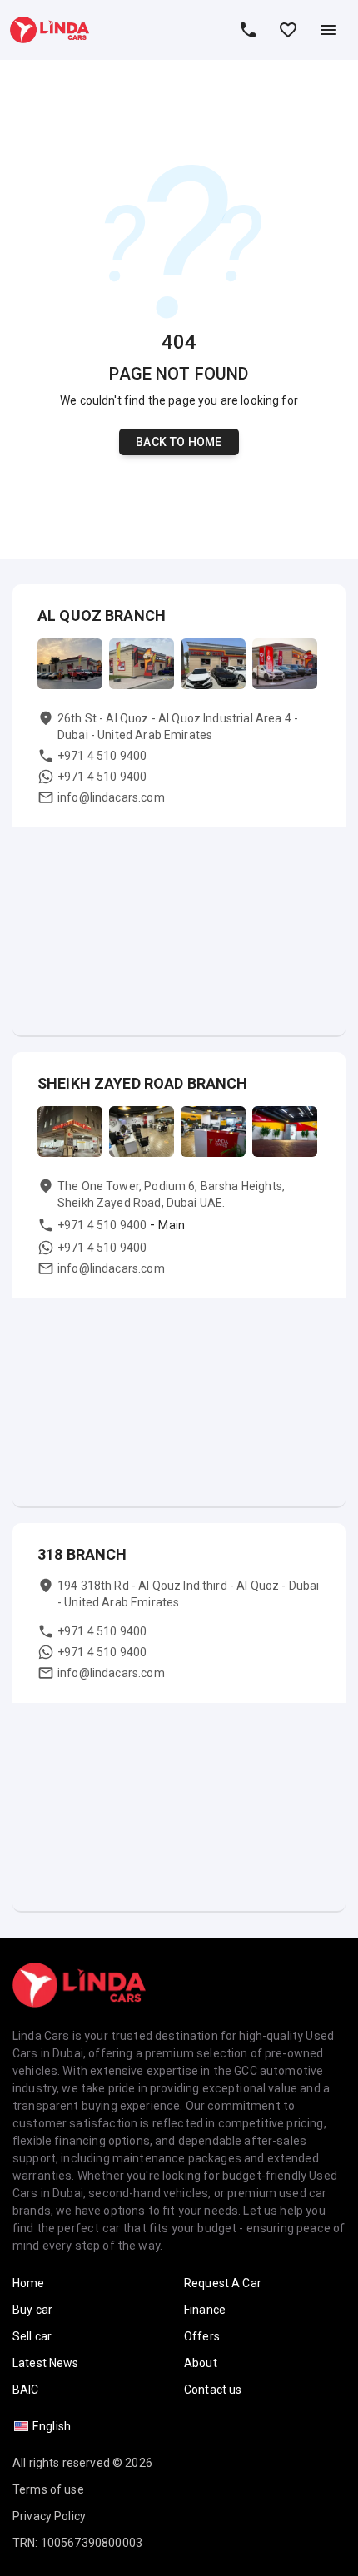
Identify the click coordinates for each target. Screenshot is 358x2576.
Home (29, 2283)
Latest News (46, 2363)
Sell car (32, 2336)
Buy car (32, 2310)
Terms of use (48, 2489)
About (201, 2363)
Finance (205, 2310)
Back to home (179, 442)
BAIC (26, 2390)
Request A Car (223, 2283)
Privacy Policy (49, 2516)
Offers (202, 2336)
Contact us (213, 2390)
